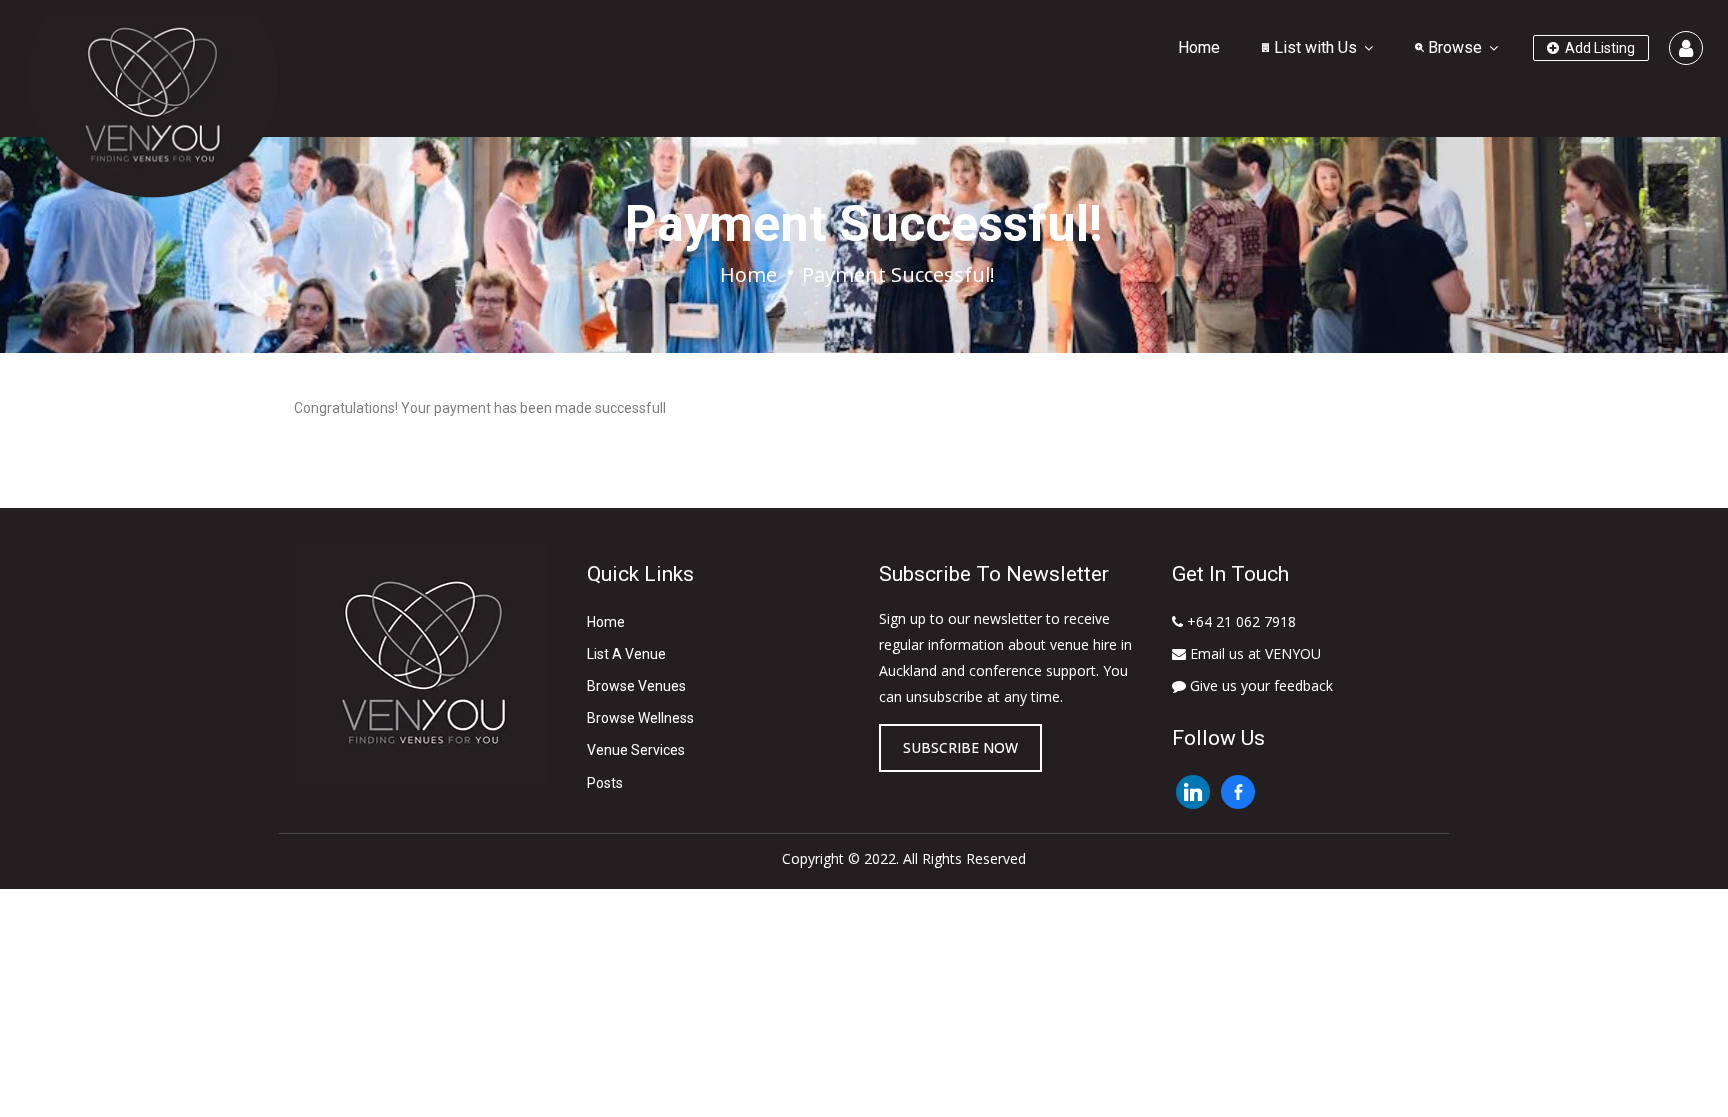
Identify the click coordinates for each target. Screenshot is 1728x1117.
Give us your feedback (1259, 685)
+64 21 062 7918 (1239, 621)
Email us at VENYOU (1253, 653)
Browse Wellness (640, 718)
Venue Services (636, 750)
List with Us (1313, 47)
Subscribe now (960, 747)
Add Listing (1598, 48)
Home (1199, 47)
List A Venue (626, 654)
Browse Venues (636, 686)
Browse (1453, 47)
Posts (605, 783)
